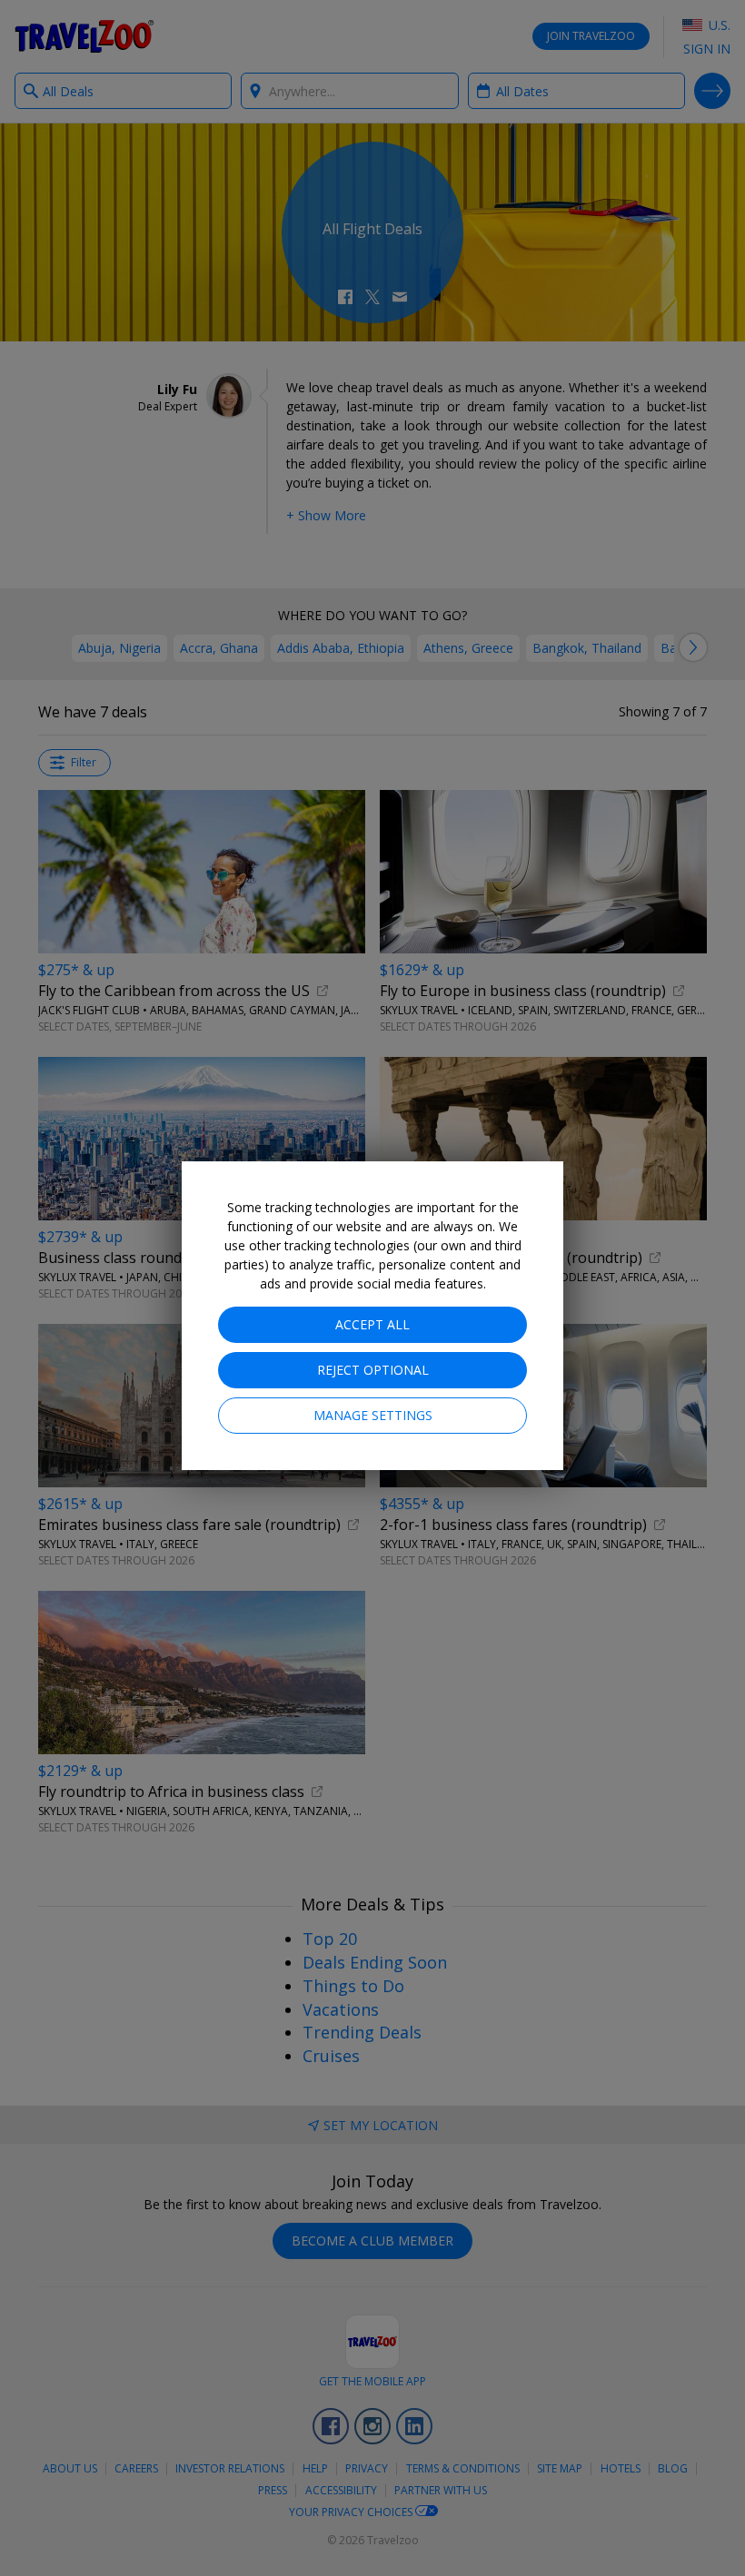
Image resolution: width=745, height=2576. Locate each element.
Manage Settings (373, 1415)
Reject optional (373, 1370)
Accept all (372, 1324)
